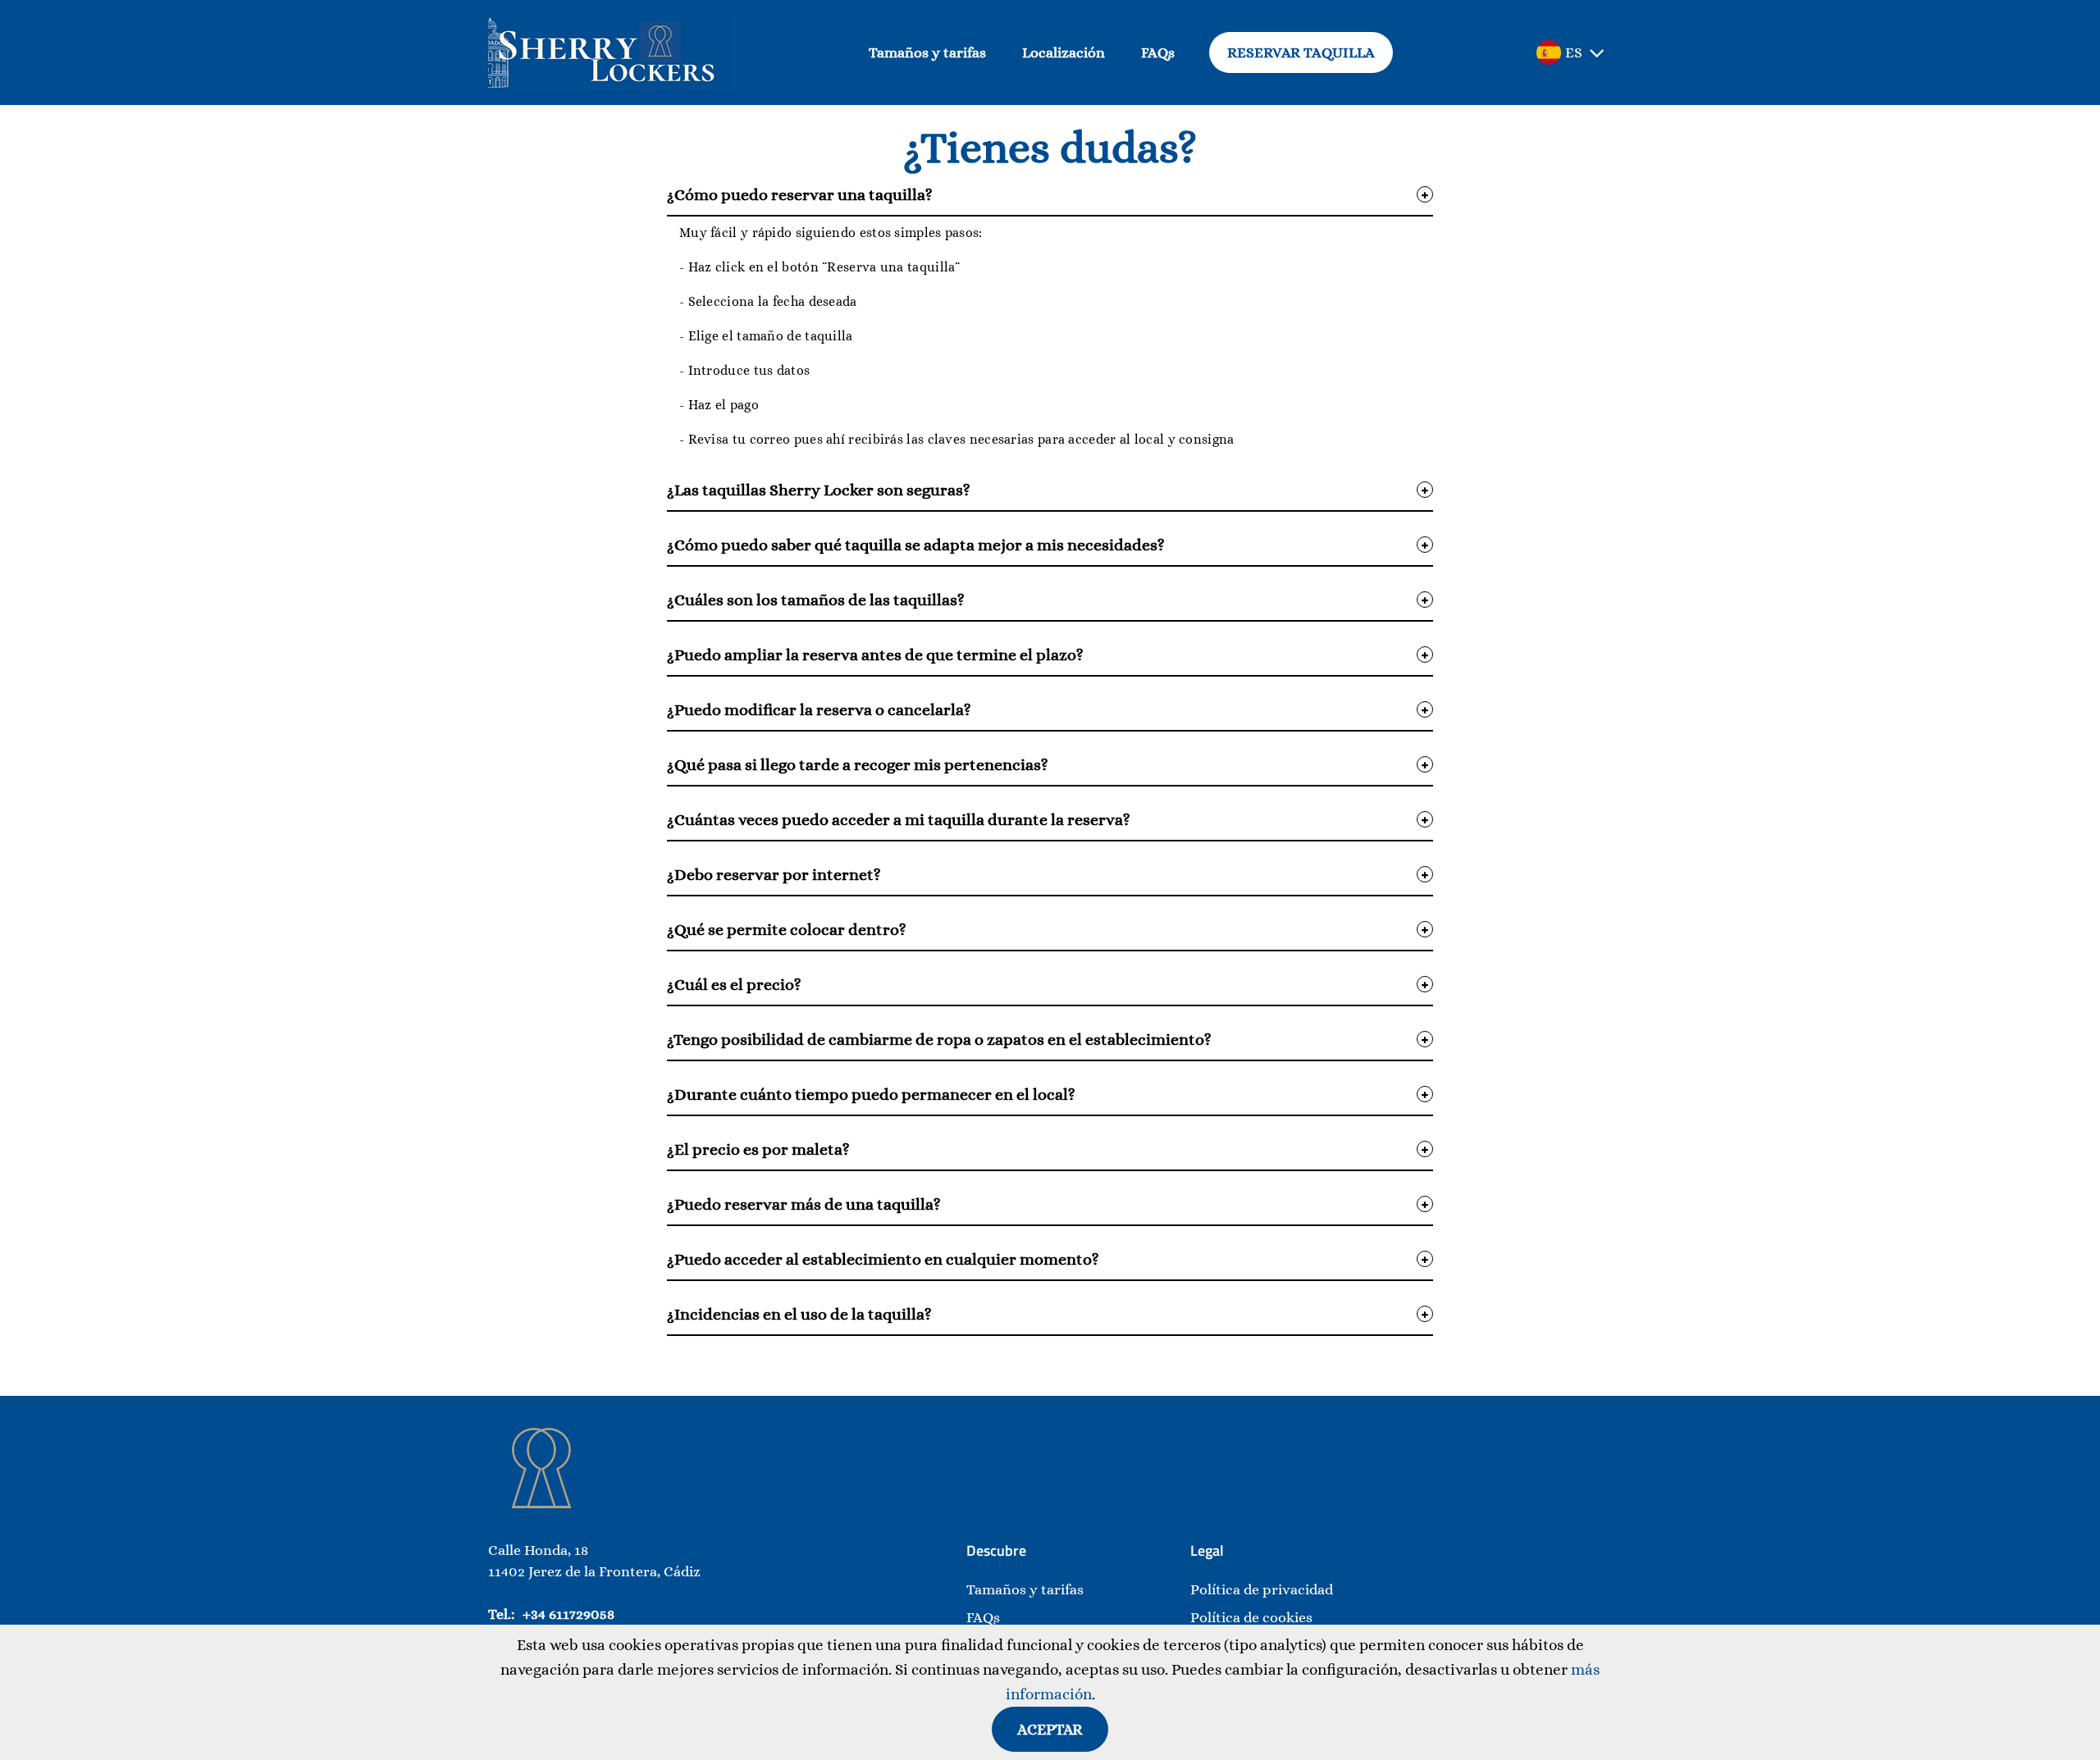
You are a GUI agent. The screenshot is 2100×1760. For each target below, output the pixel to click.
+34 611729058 (568, 1614)
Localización (1064, 52)
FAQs (1158, 52)
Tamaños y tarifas (927, 52)
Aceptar (1050, 1729)
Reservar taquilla (1301, 52)
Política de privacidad (1262, 1589)
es (1574, 52)
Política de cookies (1251, 1617)
